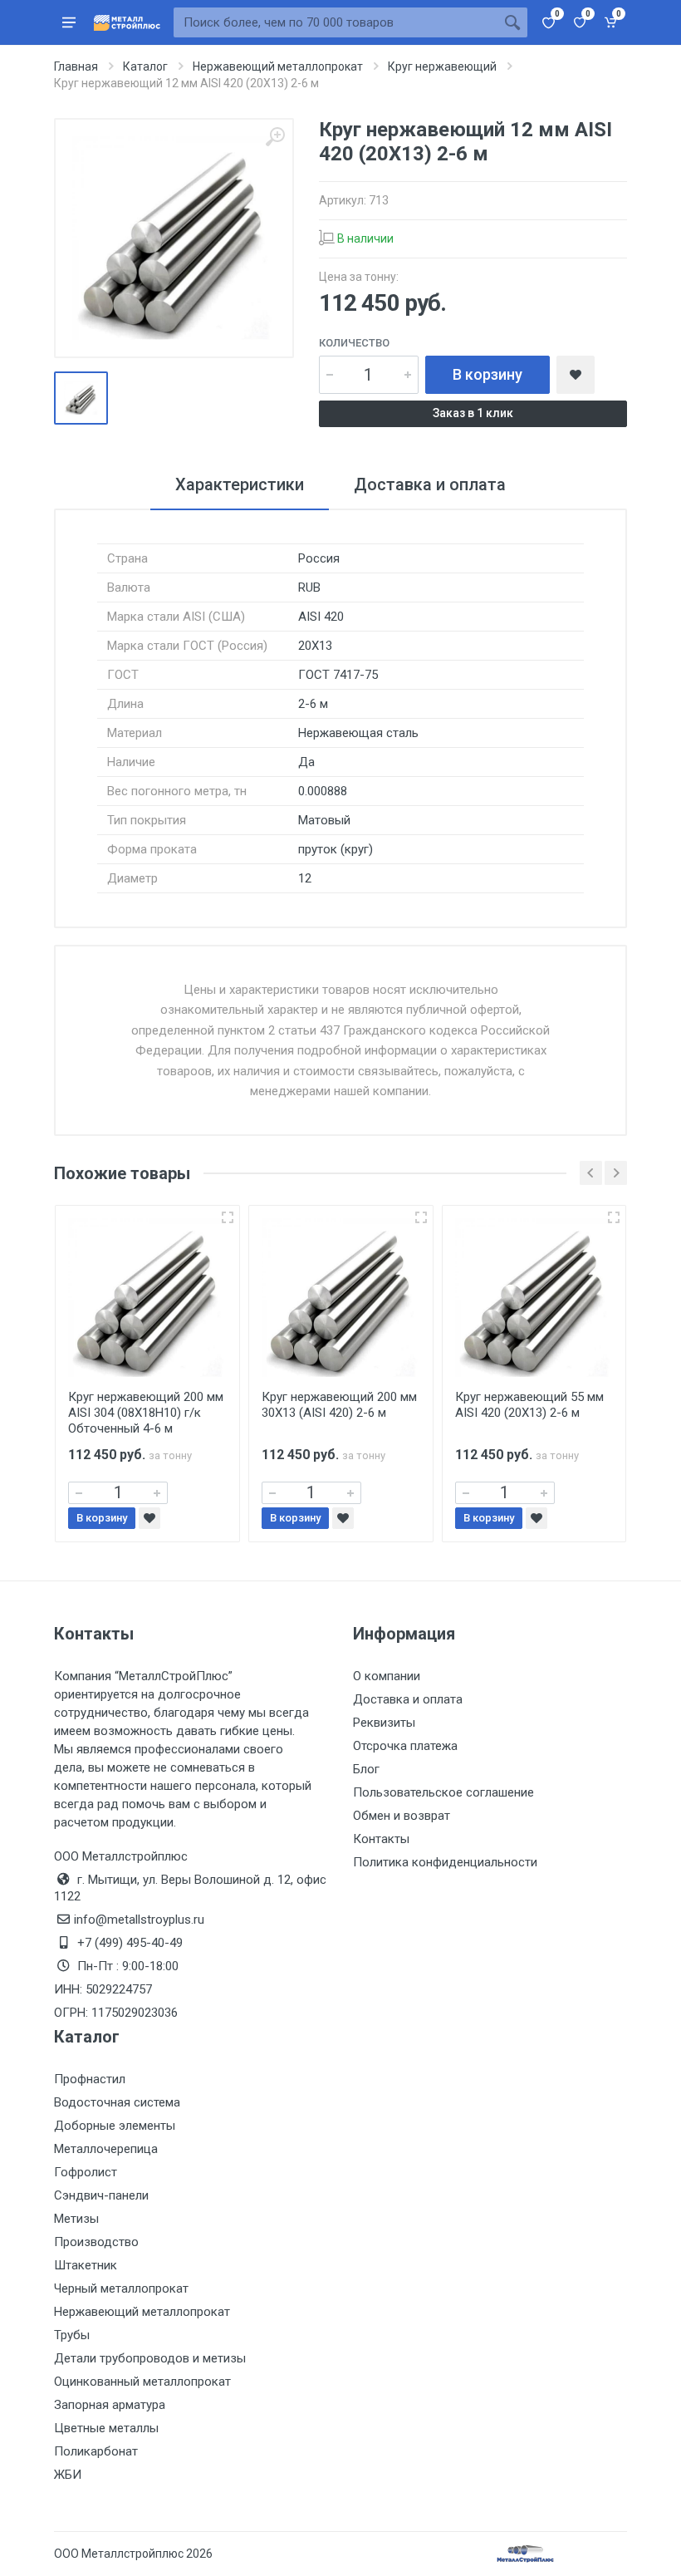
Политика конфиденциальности (445, 1862)
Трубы (72, 2335)
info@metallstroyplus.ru (139, 1920)
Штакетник (86, 2265)
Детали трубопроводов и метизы (150, 2358)
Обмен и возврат (402, 1816)
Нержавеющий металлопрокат (142, 2312)
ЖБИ (68, 2475)
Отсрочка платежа (405, 1746)
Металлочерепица (106, 2149)
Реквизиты (384, 1723)
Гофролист (86, 2172)
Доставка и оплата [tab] (430, 484)
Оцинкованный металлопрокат (142, 2382)
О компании (387, 1676)
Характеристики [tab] (240, 484)
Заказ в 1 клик (473, 413)
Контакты (381, 1839)
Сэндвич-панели (101, 2195)
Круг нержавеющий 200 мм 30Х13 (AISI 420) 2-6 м (339, 1405)
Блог (366, 1769)
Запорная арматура (110, 2405)
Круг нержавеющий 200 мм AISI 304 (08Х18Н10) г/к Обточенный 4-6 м (146, 1413)
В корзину (487, 374)
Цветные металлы (106, 2428)
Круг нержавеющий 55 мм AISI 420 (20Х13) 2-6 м (529, 1405)
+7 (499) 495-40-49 (130, 1943)
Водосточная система (117, 2102)
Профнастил (90, 2079)
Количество (354, 343)
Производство (96, 2242)
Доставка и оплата (408, 1699)
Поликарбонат (96, 2451)
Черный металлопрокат (121, 2288)
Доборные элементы (115, 2126)
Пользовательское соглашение (443, 1792)
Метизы (76, 2219)
